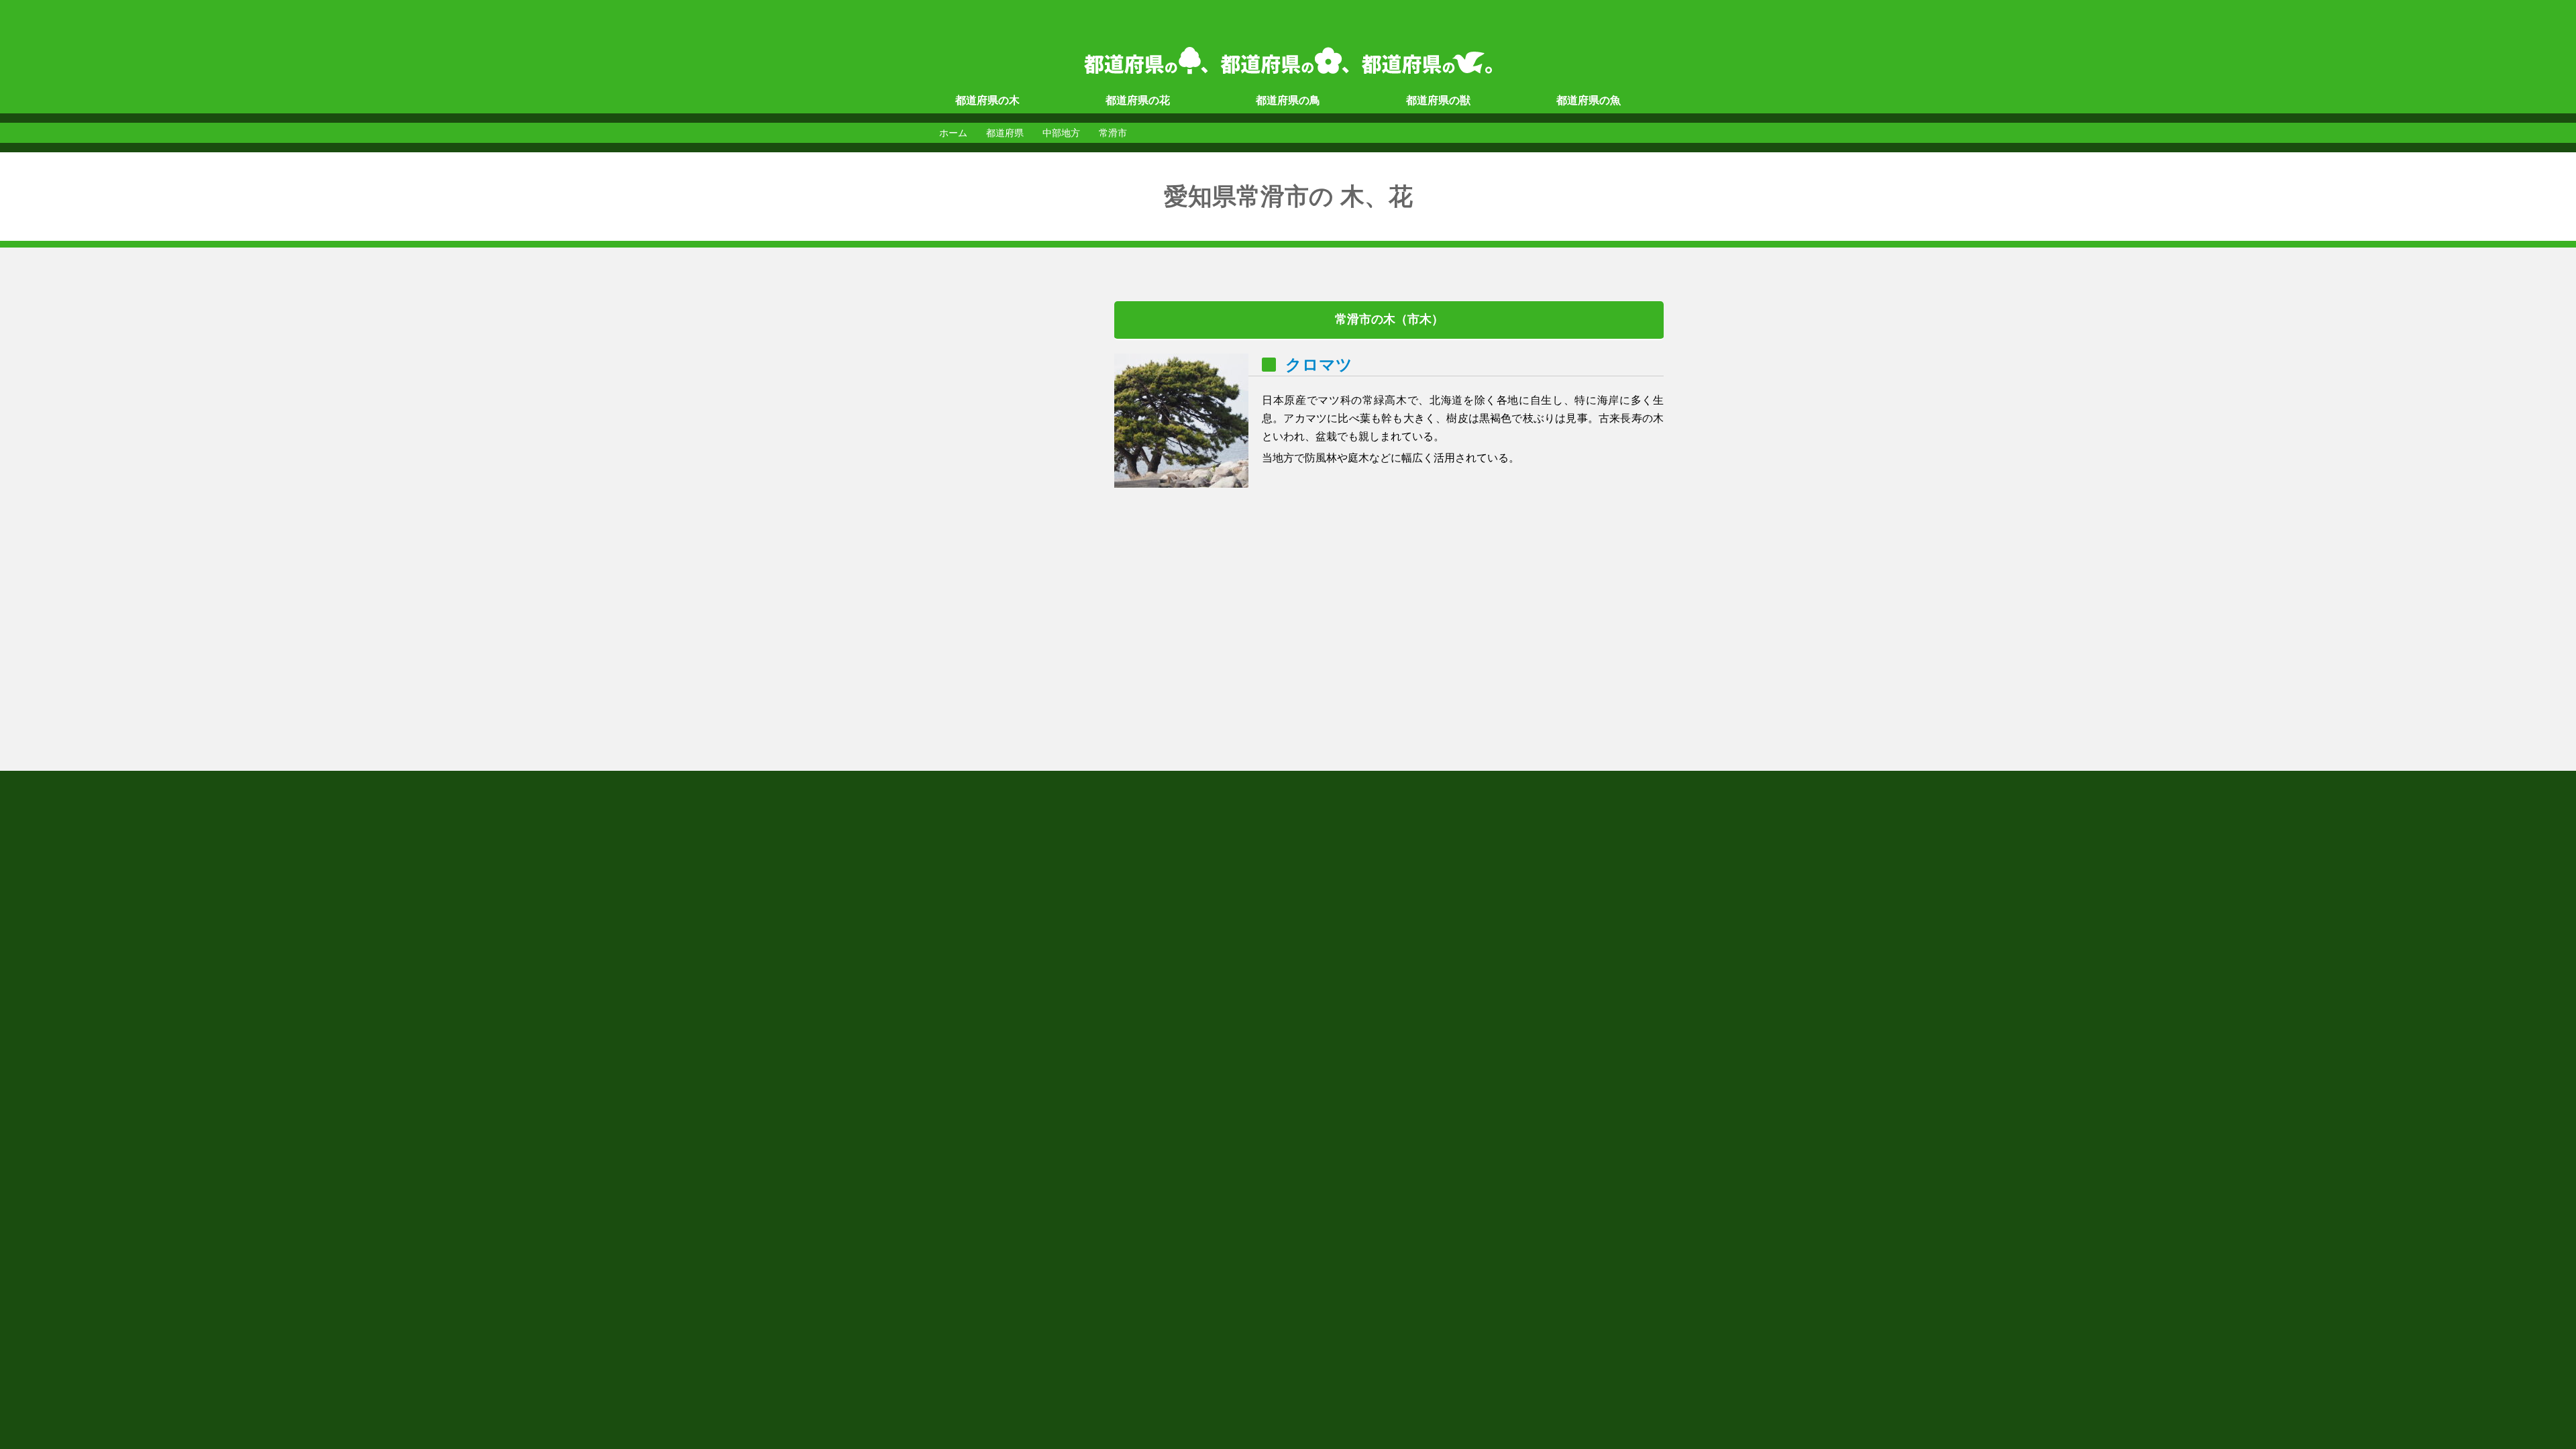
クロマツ (1319, 365)
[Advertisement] (966, 502)
